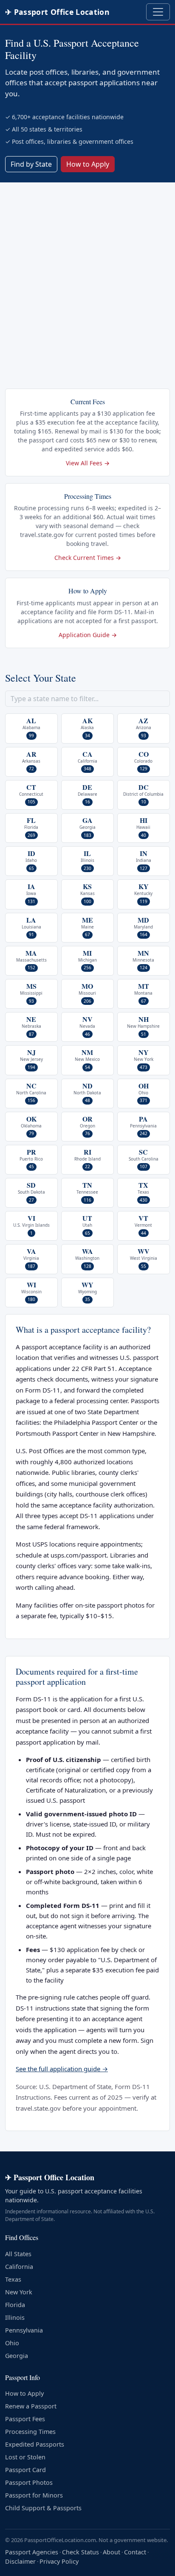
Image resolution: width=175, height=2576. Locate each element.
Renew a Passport (31, 2406)
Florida (15, 2305)
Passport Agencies (32, 2552)
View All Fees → (88, 463)
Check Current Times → (88, 558)
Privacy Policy (59, 2561)
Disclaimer (20, 2561)
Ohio (12, 2343)
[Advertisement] (87, 274)
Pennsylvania (24, 2330)
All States (18, 2254)
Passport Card (25, 2470)
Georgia (17, 2356)
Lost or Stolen (25, 2457)
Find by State (31, 164)
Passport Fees (25, 2419)
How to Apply (88, 164)
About (111, 2552)
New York (19, 2292)
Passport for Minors (34, 2495)
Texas (13, 2279)
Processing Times (30, 2432)
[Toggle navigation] (158, 12)
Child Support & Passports (43, 2508)
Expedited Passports (35, 2444)
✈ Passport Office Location (57, 12)
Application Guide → (88, 635)
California (19, 2267)
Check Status (80, 2552)
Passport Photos (29, 2482)
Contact (135, 2552)
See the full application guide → (62, 2069)
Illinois (15, 2317)
